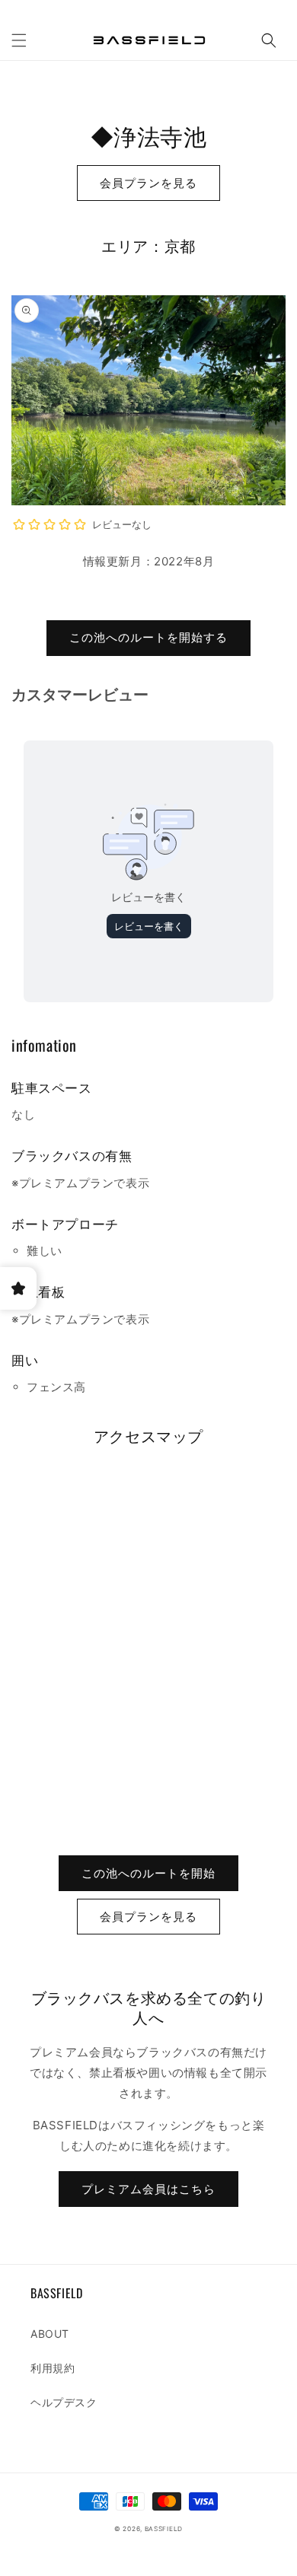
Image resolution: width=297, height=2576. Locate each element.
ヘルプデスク (64, 2402)
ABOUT (50, 2334)
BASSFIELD (164, 2529)
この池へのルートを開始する (148, 637)
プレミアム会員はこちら (148, 2189)
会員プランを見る (148, 183)
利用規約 (53, 2368)
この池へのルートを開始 (148, 1873)
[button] (19, 40)
